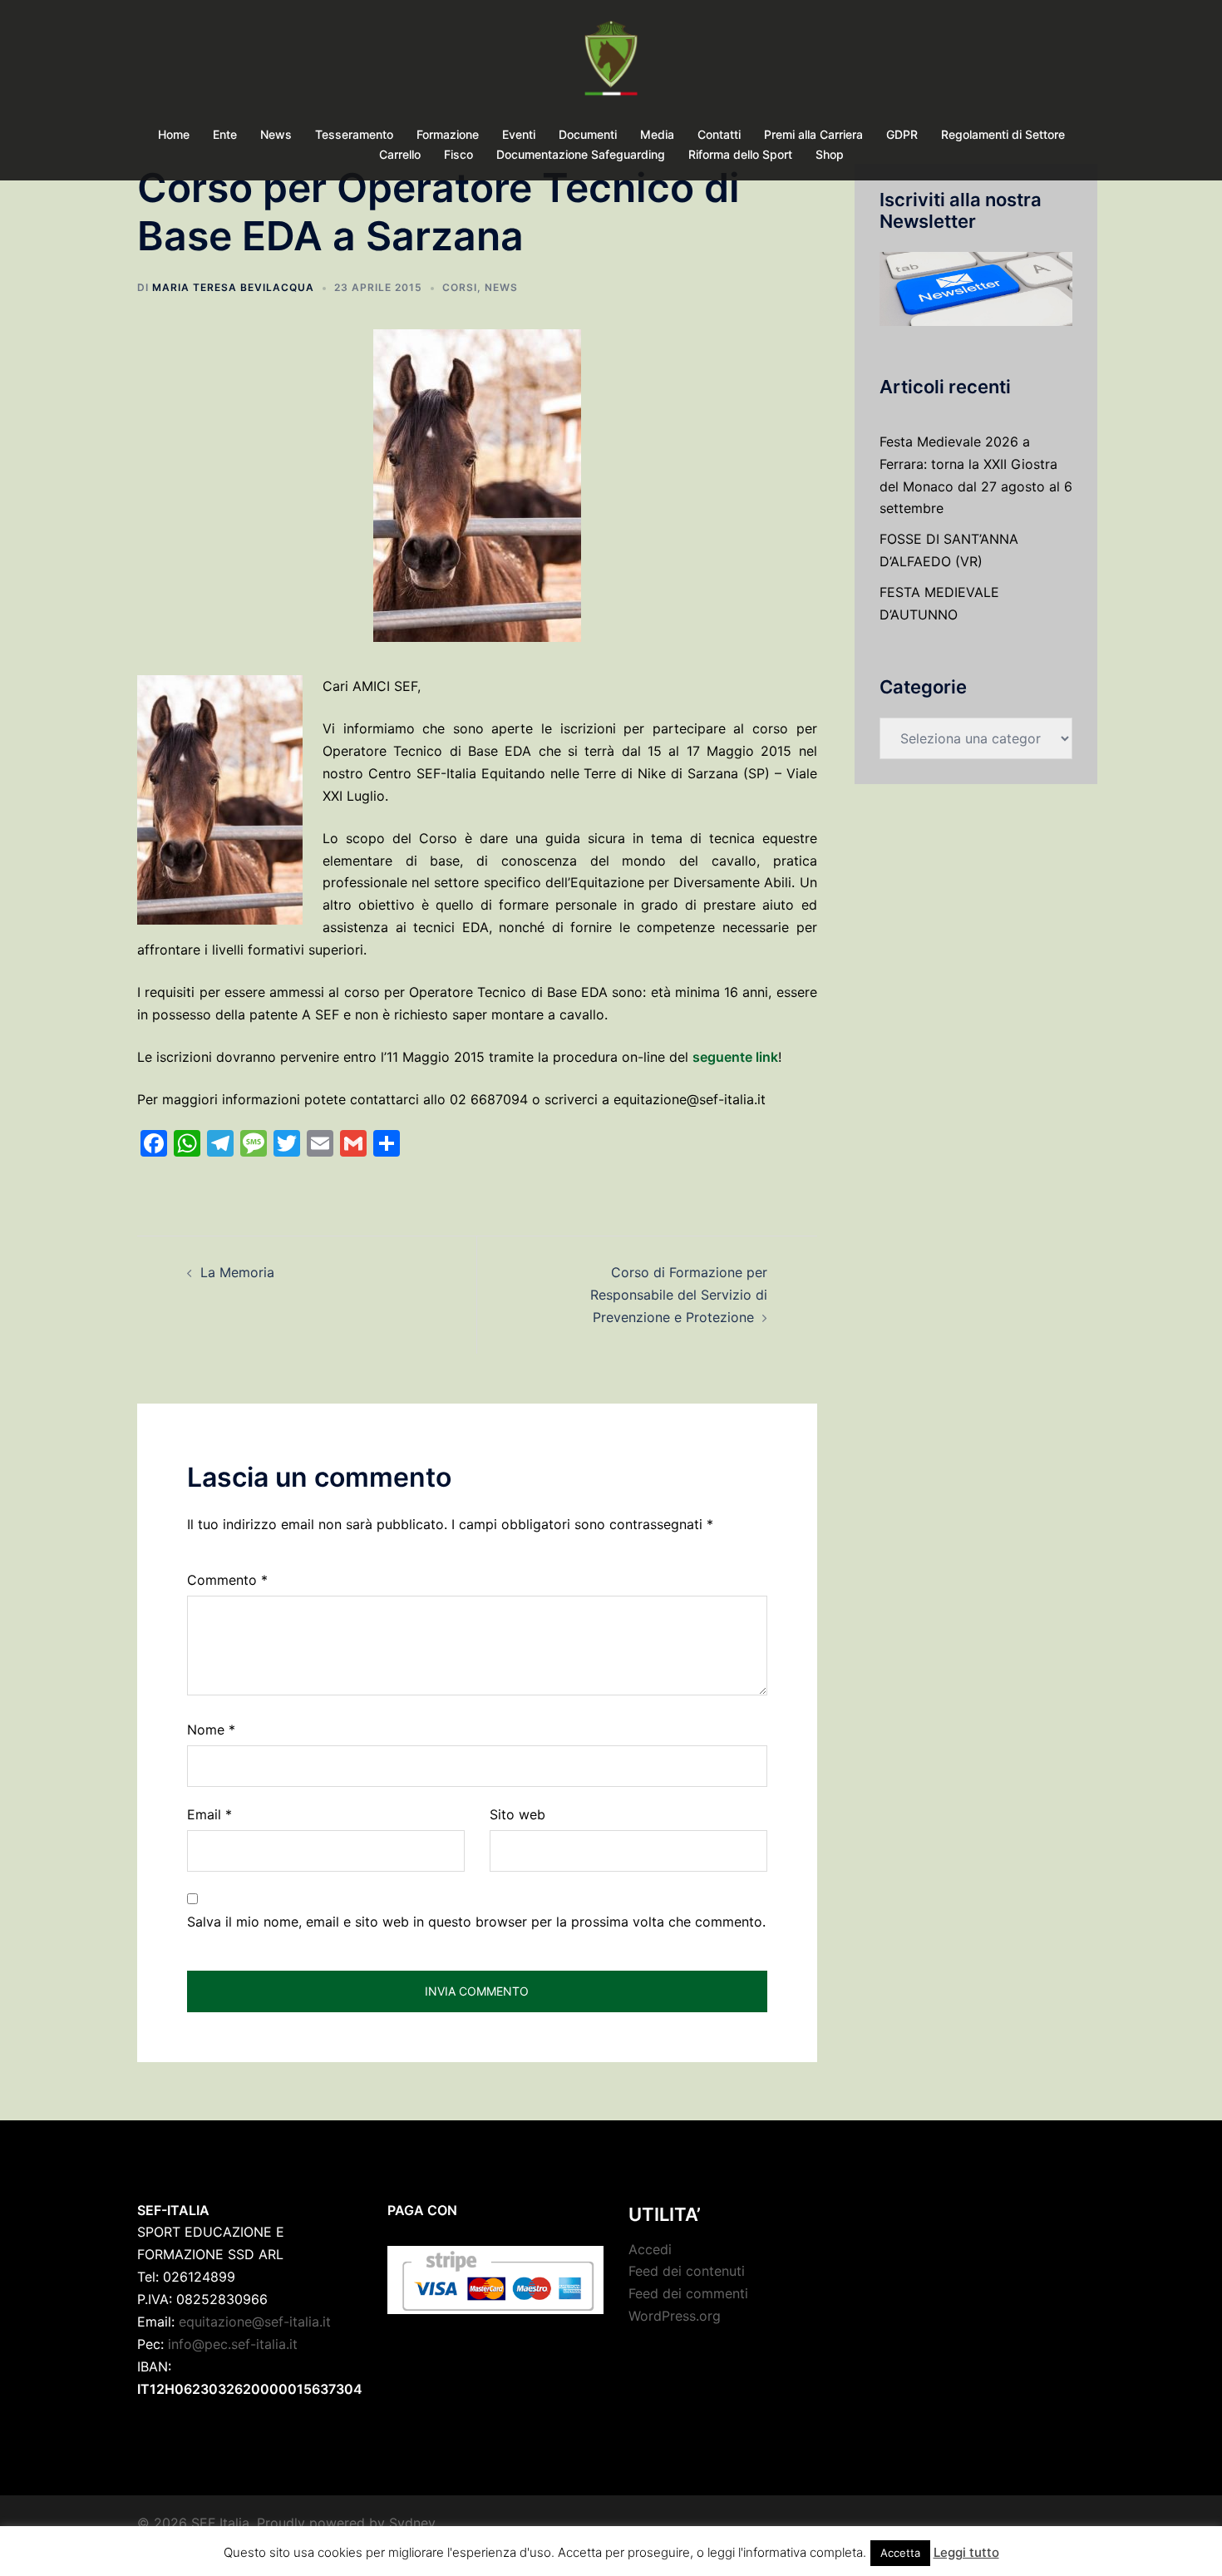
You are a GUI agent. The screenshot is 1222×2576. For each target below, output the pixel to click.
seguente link (735, 1057)
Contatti (719, 134)
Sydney (412, 2523)
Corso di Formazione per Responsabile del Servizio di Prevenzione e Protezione (679, 1295)
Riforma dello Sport (740, 154)
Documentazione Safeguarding (581, 154)
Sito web (517, 1814)
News (276, 134)
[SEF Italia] (611, 63)
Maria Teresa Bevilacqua (233, 287)
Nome (211, 1730)
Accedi (650, 2249)
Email (209, 1814)
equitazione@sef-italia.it (255, 2322)
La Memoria (237, 1272)
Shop (830, 154)
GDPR (902, 134)
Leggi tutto (966, 2552)
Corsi (460, 287)
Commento (227, 1580)
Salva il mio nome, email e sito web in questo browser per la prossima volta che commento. (476, 1922)
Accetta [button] (900, 2553)
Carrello (400, 154)
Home (174, 134)
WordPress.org (675, 2316)
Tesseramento (354, 134)
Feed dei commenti (688, 2293)
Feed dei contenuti (687, 2271)
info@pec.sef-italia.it (233, 2344)
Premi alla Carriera (813, 134)
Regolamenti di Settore (1003, 134)
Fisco (458, 154)
